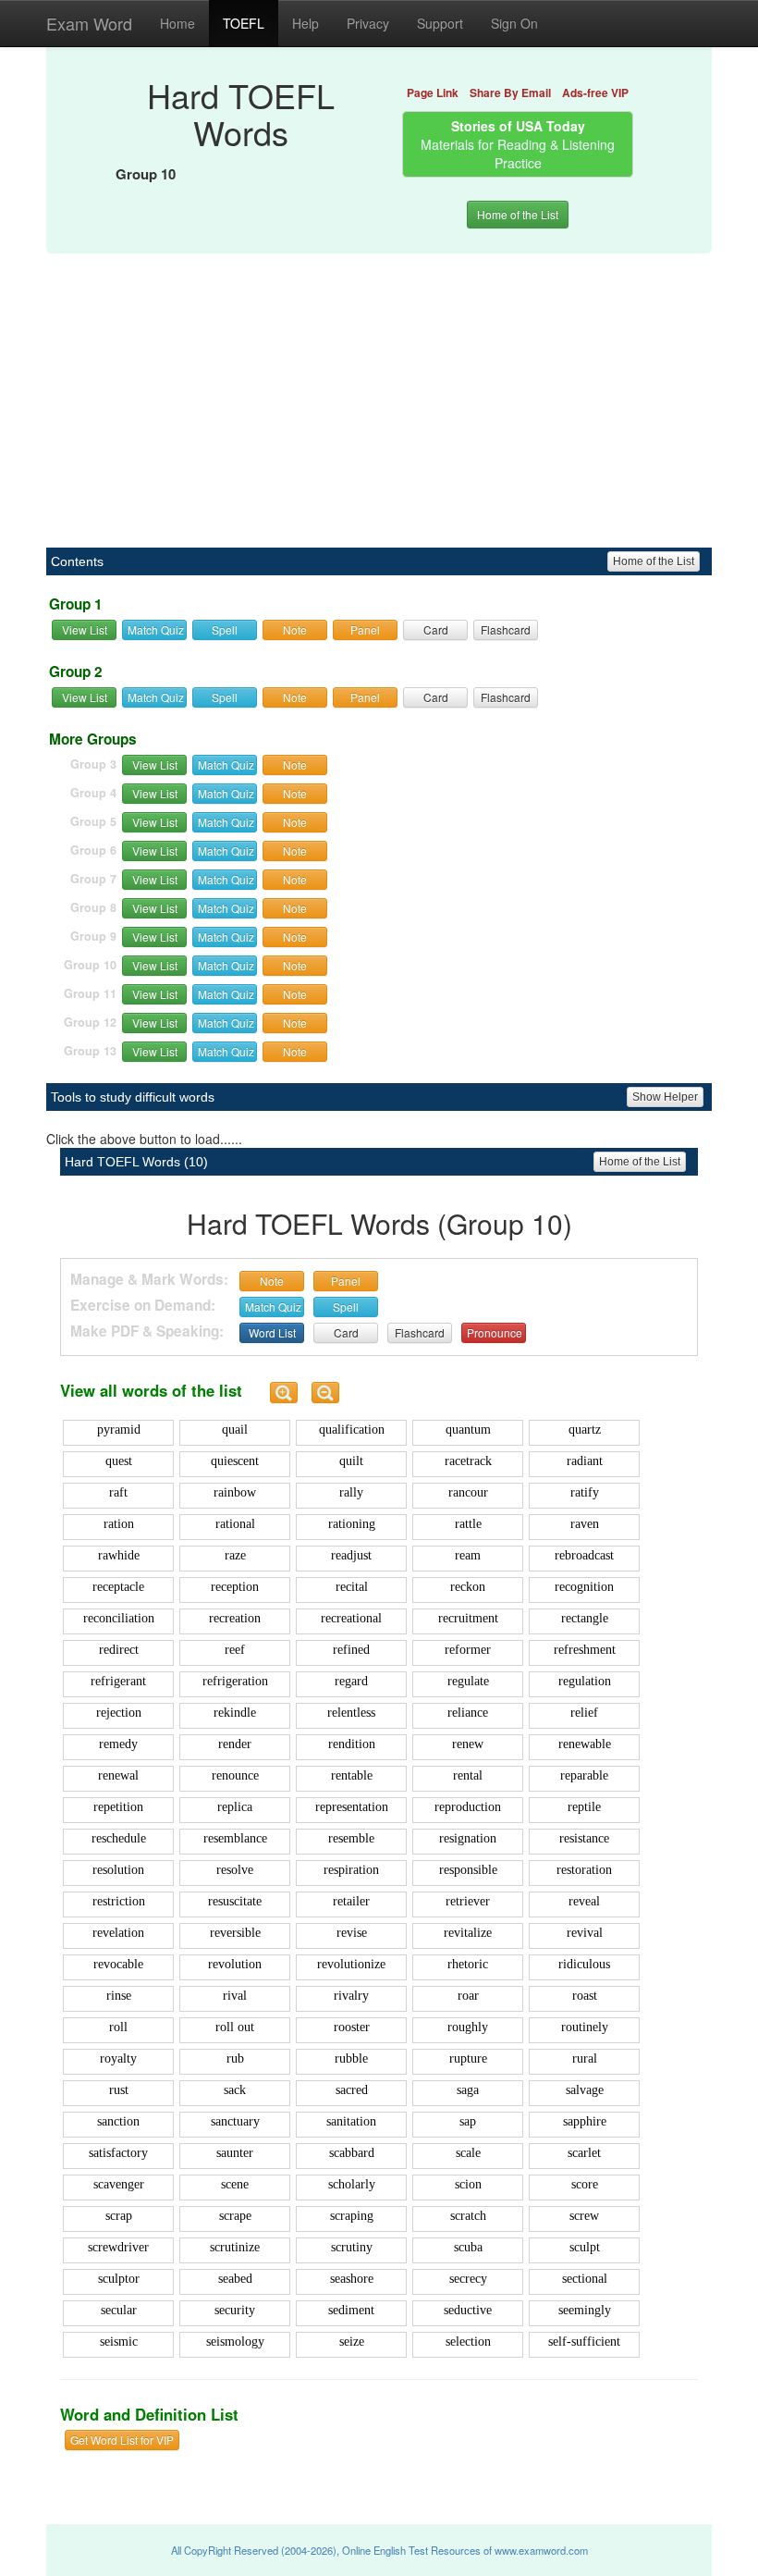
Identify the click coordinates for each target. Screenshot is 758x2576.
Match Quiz (156, 629)
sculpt (585, 2247)
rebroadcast (584, 1555)
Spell (225, 629)
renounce (235, 1775)
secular (119, 2310)
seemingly (585, 2310)
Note (295, 629)
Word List (272, 1332)
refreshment (585, 1650)
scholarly (352, 2184)
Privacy (368, 23)
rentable (352, 1775)
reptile (584, 1807)
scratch (468, 2216)
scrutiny (352, 2247)
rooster (352, 2027)
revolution (235, 1964)
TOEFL (244, 23)
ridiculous (584, 1964)
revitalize (468, 1933)
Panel (365, 629)
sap (468, 2121)
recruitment (468, 1618)
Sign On (514, 23)
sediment (351, 2310)
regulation (585, 1681)
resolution (118, 1870)
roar (468, 1996)
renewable (585, 1744)
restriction (119, 1901)
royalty (118, 2058)
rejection (119, 1713)
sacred (352, 2090)
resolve (235, 1870)
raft (118, 1492)
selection (468, 2342)
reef (235, 1650)
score (585, 2184)
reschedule (119, 1838)
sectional (585, 2279)
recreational (351, 1618)
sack (235, 2090)
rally (351, 1492)
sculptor (119, 2279)
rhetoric (468, 1964)
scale (468, 2153)
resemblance (235, 1838)
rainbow (235, 1492)
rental (468, 1775)
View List (85, 629)
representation (352, 1807)
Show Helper (665, 1097)
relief (584, 1713)
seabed (235, 2279)
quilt (351, 1461)
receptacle (118, 1587)
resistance (584, 1838)
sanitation (351, 2121)
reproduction (468, 1807)
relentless (351, 1713)
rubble (351, 2058)
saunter (235, 2153)
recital (352, 1587)
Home (177, 23)
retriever (468, 1901)
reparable (584, 1775)
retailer (351, 1901)
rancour (468, 1492)
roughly (468, 2027)
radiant (585, 1461)
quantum (468, 1430)
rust (119, 2090)
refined (351, 1650)
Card (436, 629)
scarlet (584, 2153)
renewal (118, 1775)
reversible (235, 1933)
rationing (352, 1524)
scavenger (119, 2184)
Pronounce (495, 1332)
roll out (235, 2027)
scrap (119, 2216)
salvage (585, 2090)
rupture (468, 2058)
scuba (468, 2247)
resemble (351, 1838)
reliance (468, 1713)
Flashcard (506, 629)
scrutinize (235, 2247)
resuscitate (235, 1901)
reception (235, 1587)
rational (235, 1524)
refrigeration (235, 1681)
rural (585, 2058)
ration (119, 1524)
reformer (468, 1650)
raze (235, 1555)
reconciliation (119, 1618)
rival (235, 1996)
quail (235, 1430)
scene (235, 2184)
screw (584, 2216)
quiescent (235, 1461)
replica (235, 1807)
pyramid (119, 1430)
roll (118, 2027)
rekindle (235, 1713)
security (235, 2310)
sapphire (585, 2121)
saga (468, 2090)
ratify (585, 1492)
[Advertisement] (379, 390)
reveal (584, 1901)
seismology (235, 2342)
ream (468, 1555)
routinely (585, 2027)
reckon (468, 1587)
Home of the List (518, 214)
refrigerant (118, 1681)
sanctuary (235, 2121)
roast (585, 1996)
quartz (585, 1430)
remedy (118, 1744)
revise (352, 1933)
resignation (468, 1838)
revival (585, 1933)
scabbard (352, 2153)
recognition (584, 1587)
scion (468, 2184)
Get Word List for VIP (122, 2440)
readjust (351, 1555)
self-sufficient (584, 2342)
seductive (468, 2310)
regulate (468, 1681)
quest (119, 1461)
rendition (352, 1744)
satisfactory (118, 2153)
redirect (119, 1650)
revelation (118, 1933)
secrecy (468, 2279)
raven (585, 1524)
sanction (118, 2121)
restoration (584, 1870)
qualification (352, 1430)
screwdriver (118, 2247)
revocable (118, 1964)
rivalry (351, 1996)
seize (352, 2342)
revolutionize (351, 1964)
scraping (352, 2216)
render (235, 1744)
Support (440, 23)
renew (468, 1744)
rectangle (585, 1618)
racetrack (468, 1461)
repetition (118, 1807)
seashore (352, 2279)
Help (306, 23)
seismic (119, 2342)
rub (235, 2058)
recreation (235, 1618)
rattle (468, 1524)
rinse (119, 1996)
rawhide (119, 1555)
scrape (235, 2216)
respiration (351, 1870)
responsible (468, 1870)
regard (351, 1681)
